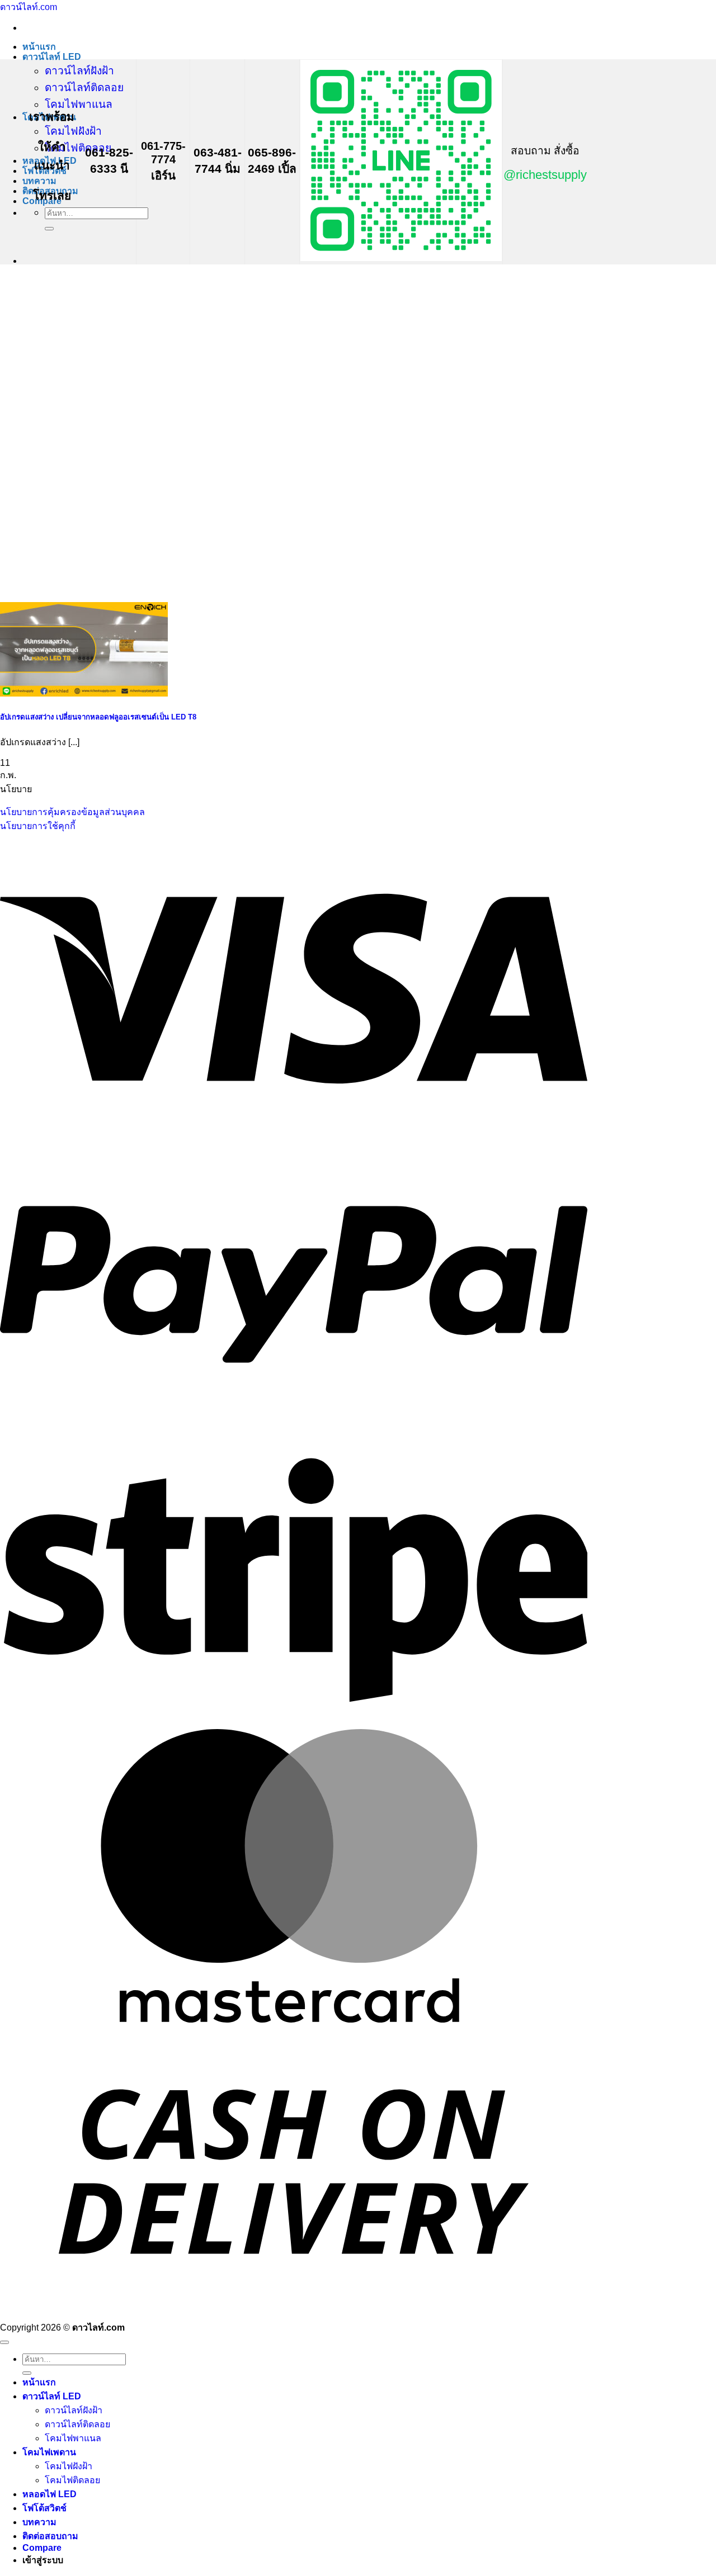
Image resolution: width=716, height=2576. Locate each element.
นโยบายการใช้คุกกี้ (38, 826)
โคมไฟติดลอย (78, 148)
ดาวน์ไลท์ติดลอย (84, 87)
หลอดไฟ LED (50, 2494)
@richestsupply (545, 175)
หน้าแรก (39, 47)
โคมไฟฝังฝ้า (73, 131)
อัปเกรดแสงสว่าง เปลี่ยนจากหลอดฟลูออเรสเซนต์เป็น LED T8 (98, 717)
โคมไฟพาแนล (79, 104)
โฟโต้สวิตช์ (44, 2508)
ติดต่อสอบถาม (50, 2536)
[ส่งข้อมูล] (49, 229)
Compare (42, 2548)
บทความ (39, 181)
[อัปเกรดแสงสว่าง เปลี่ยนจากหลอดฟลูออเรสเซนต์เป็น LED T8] (84, 693)
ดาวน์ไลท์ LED (52, 57)
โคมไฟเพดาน (49, 2452)
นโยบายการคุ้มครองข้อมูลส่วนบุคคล (72, 812)
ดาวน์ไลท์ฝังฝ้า (79, 71)
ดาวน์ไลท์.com (29, 7)
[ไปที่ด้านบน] (4, 2342)
